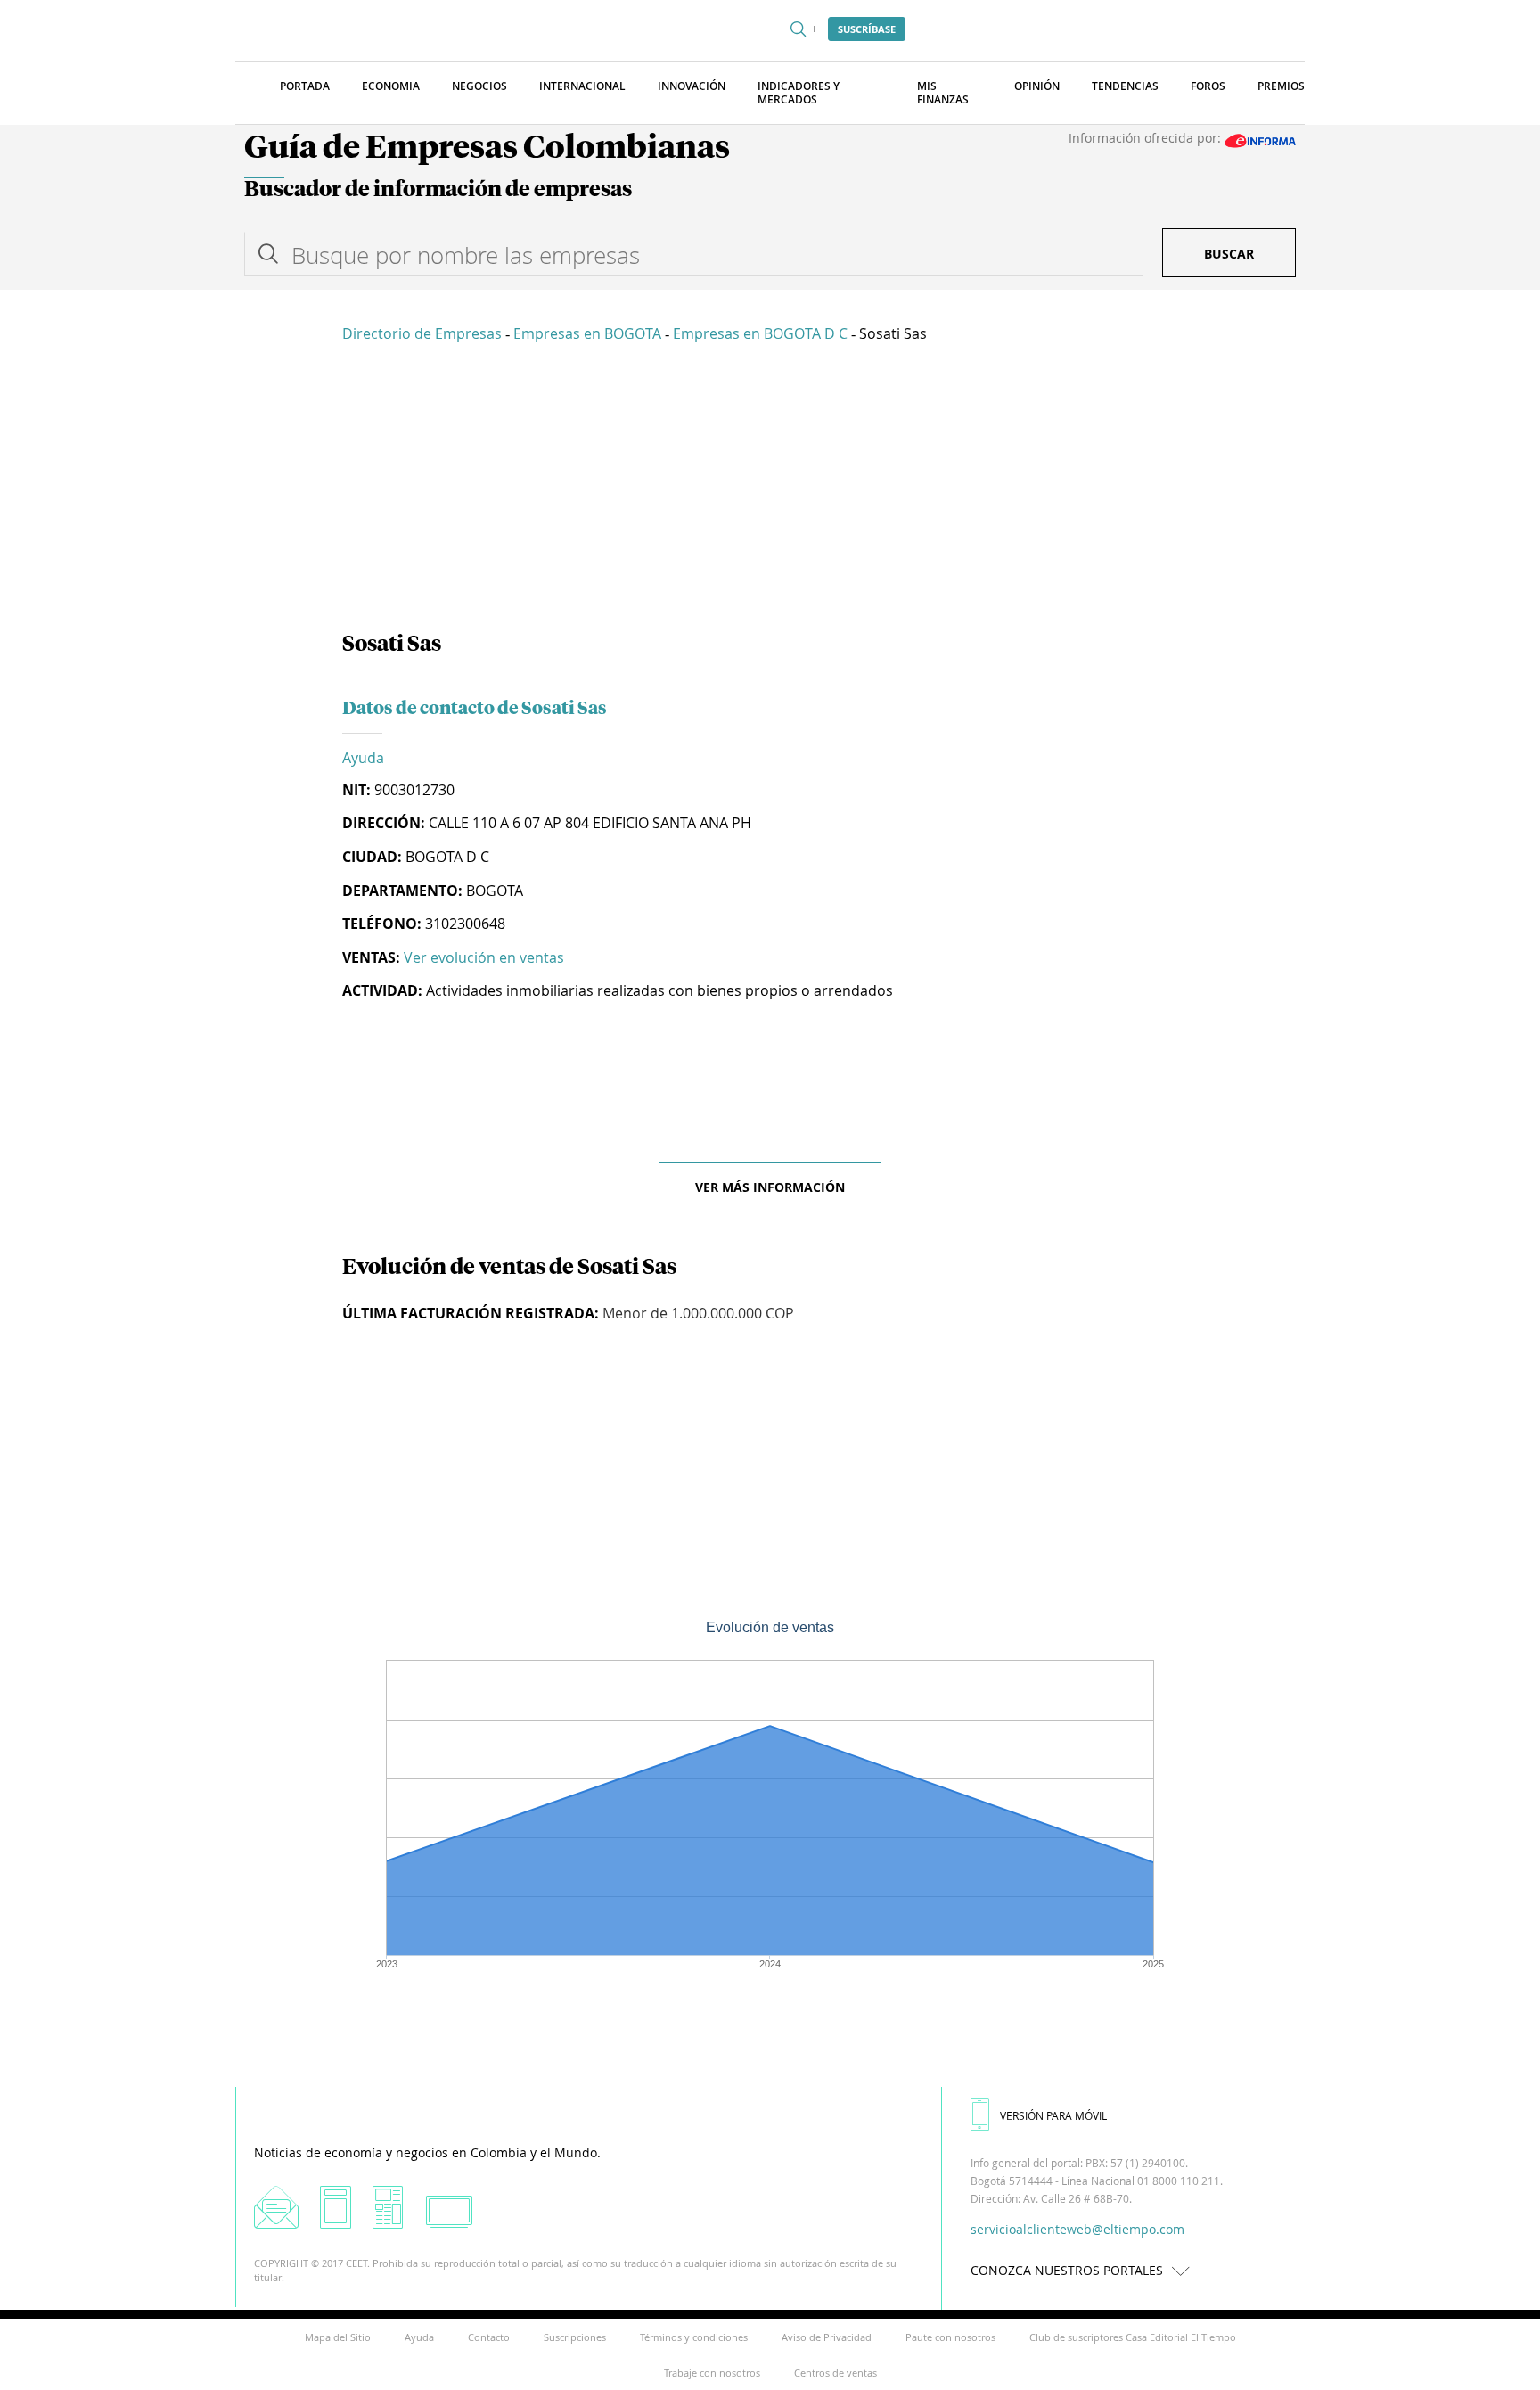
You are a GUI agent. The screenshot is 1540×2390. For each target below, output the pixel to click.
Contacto (489, 2337)
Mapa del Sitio (338, 2337)
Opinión (1037, 86)
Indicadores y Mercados (799, 93)
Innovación (692, 86)
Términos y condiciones (694, 2337)
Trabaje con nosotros (712, 2373)
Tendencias (1125, 86)
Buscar (1229, 254)
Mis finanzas (943, 93)
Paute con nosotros (950, 2337)
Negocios (479, 86)
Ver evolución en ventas (484, 957)
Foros (1208, 86)
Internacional (582, 86)
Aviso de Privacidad (827, 2337)
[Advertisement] (770, 490)
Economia (391, 86)
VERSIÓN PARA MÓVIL (1053, 2115)
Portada (305, 86)
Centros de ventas (836, 2373)
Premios (1281, 86)
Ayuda (363, 758)
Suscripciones (575, 2337)
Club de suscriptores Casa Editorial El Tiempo (1133, 2337)
